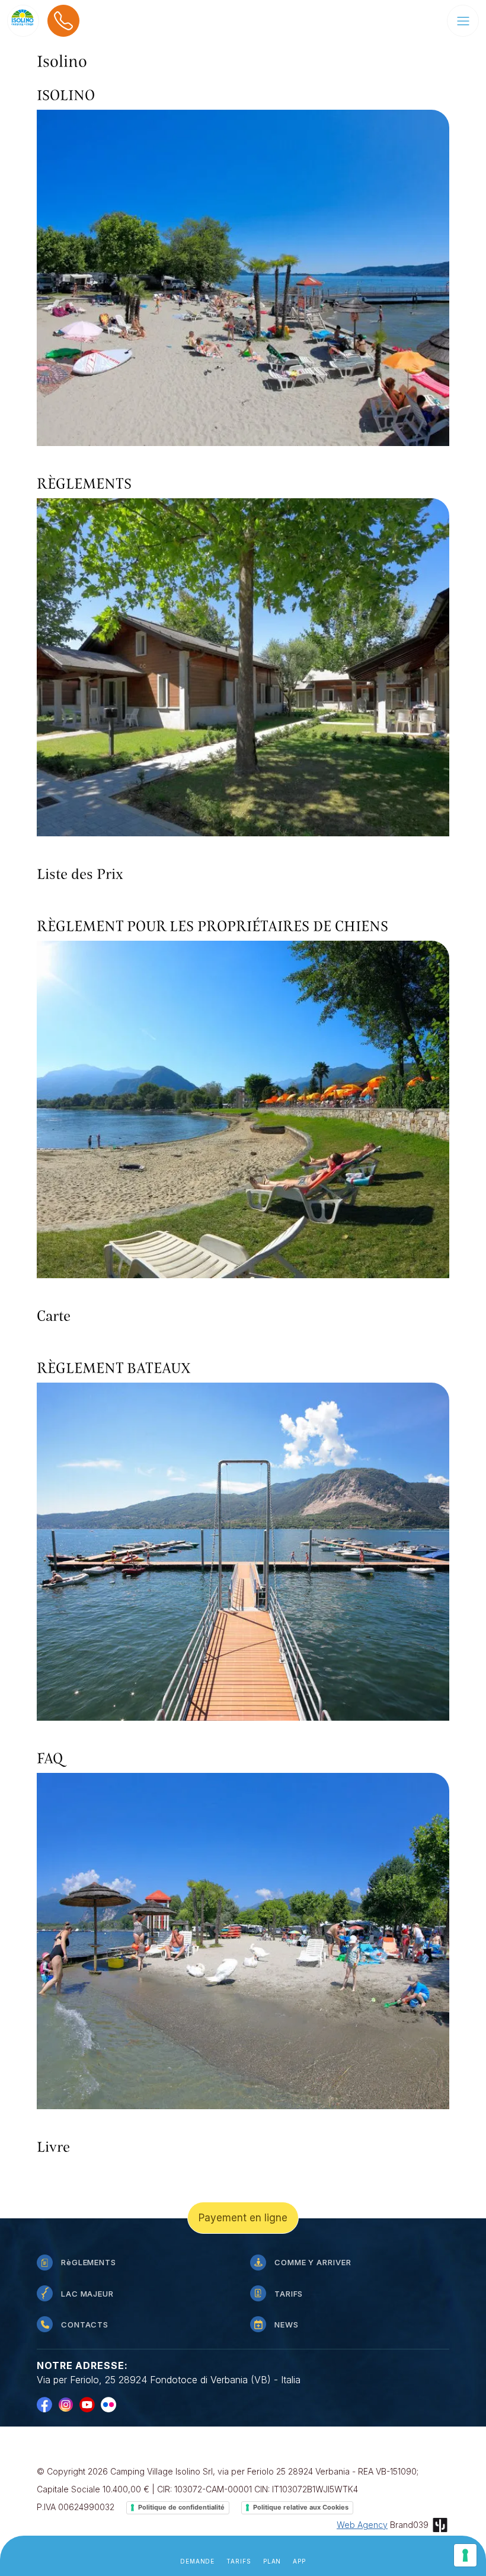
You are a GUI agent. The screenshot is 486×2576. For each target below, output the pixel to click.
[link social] (47, 2404)
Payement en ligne (243, 2218)
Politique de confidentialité (181, 2507)
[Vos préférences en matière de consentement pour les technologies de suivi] (465, 2555)
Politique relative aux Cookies (301, 2507)
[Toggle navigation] (463, 21)
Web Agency (362, 2525)
